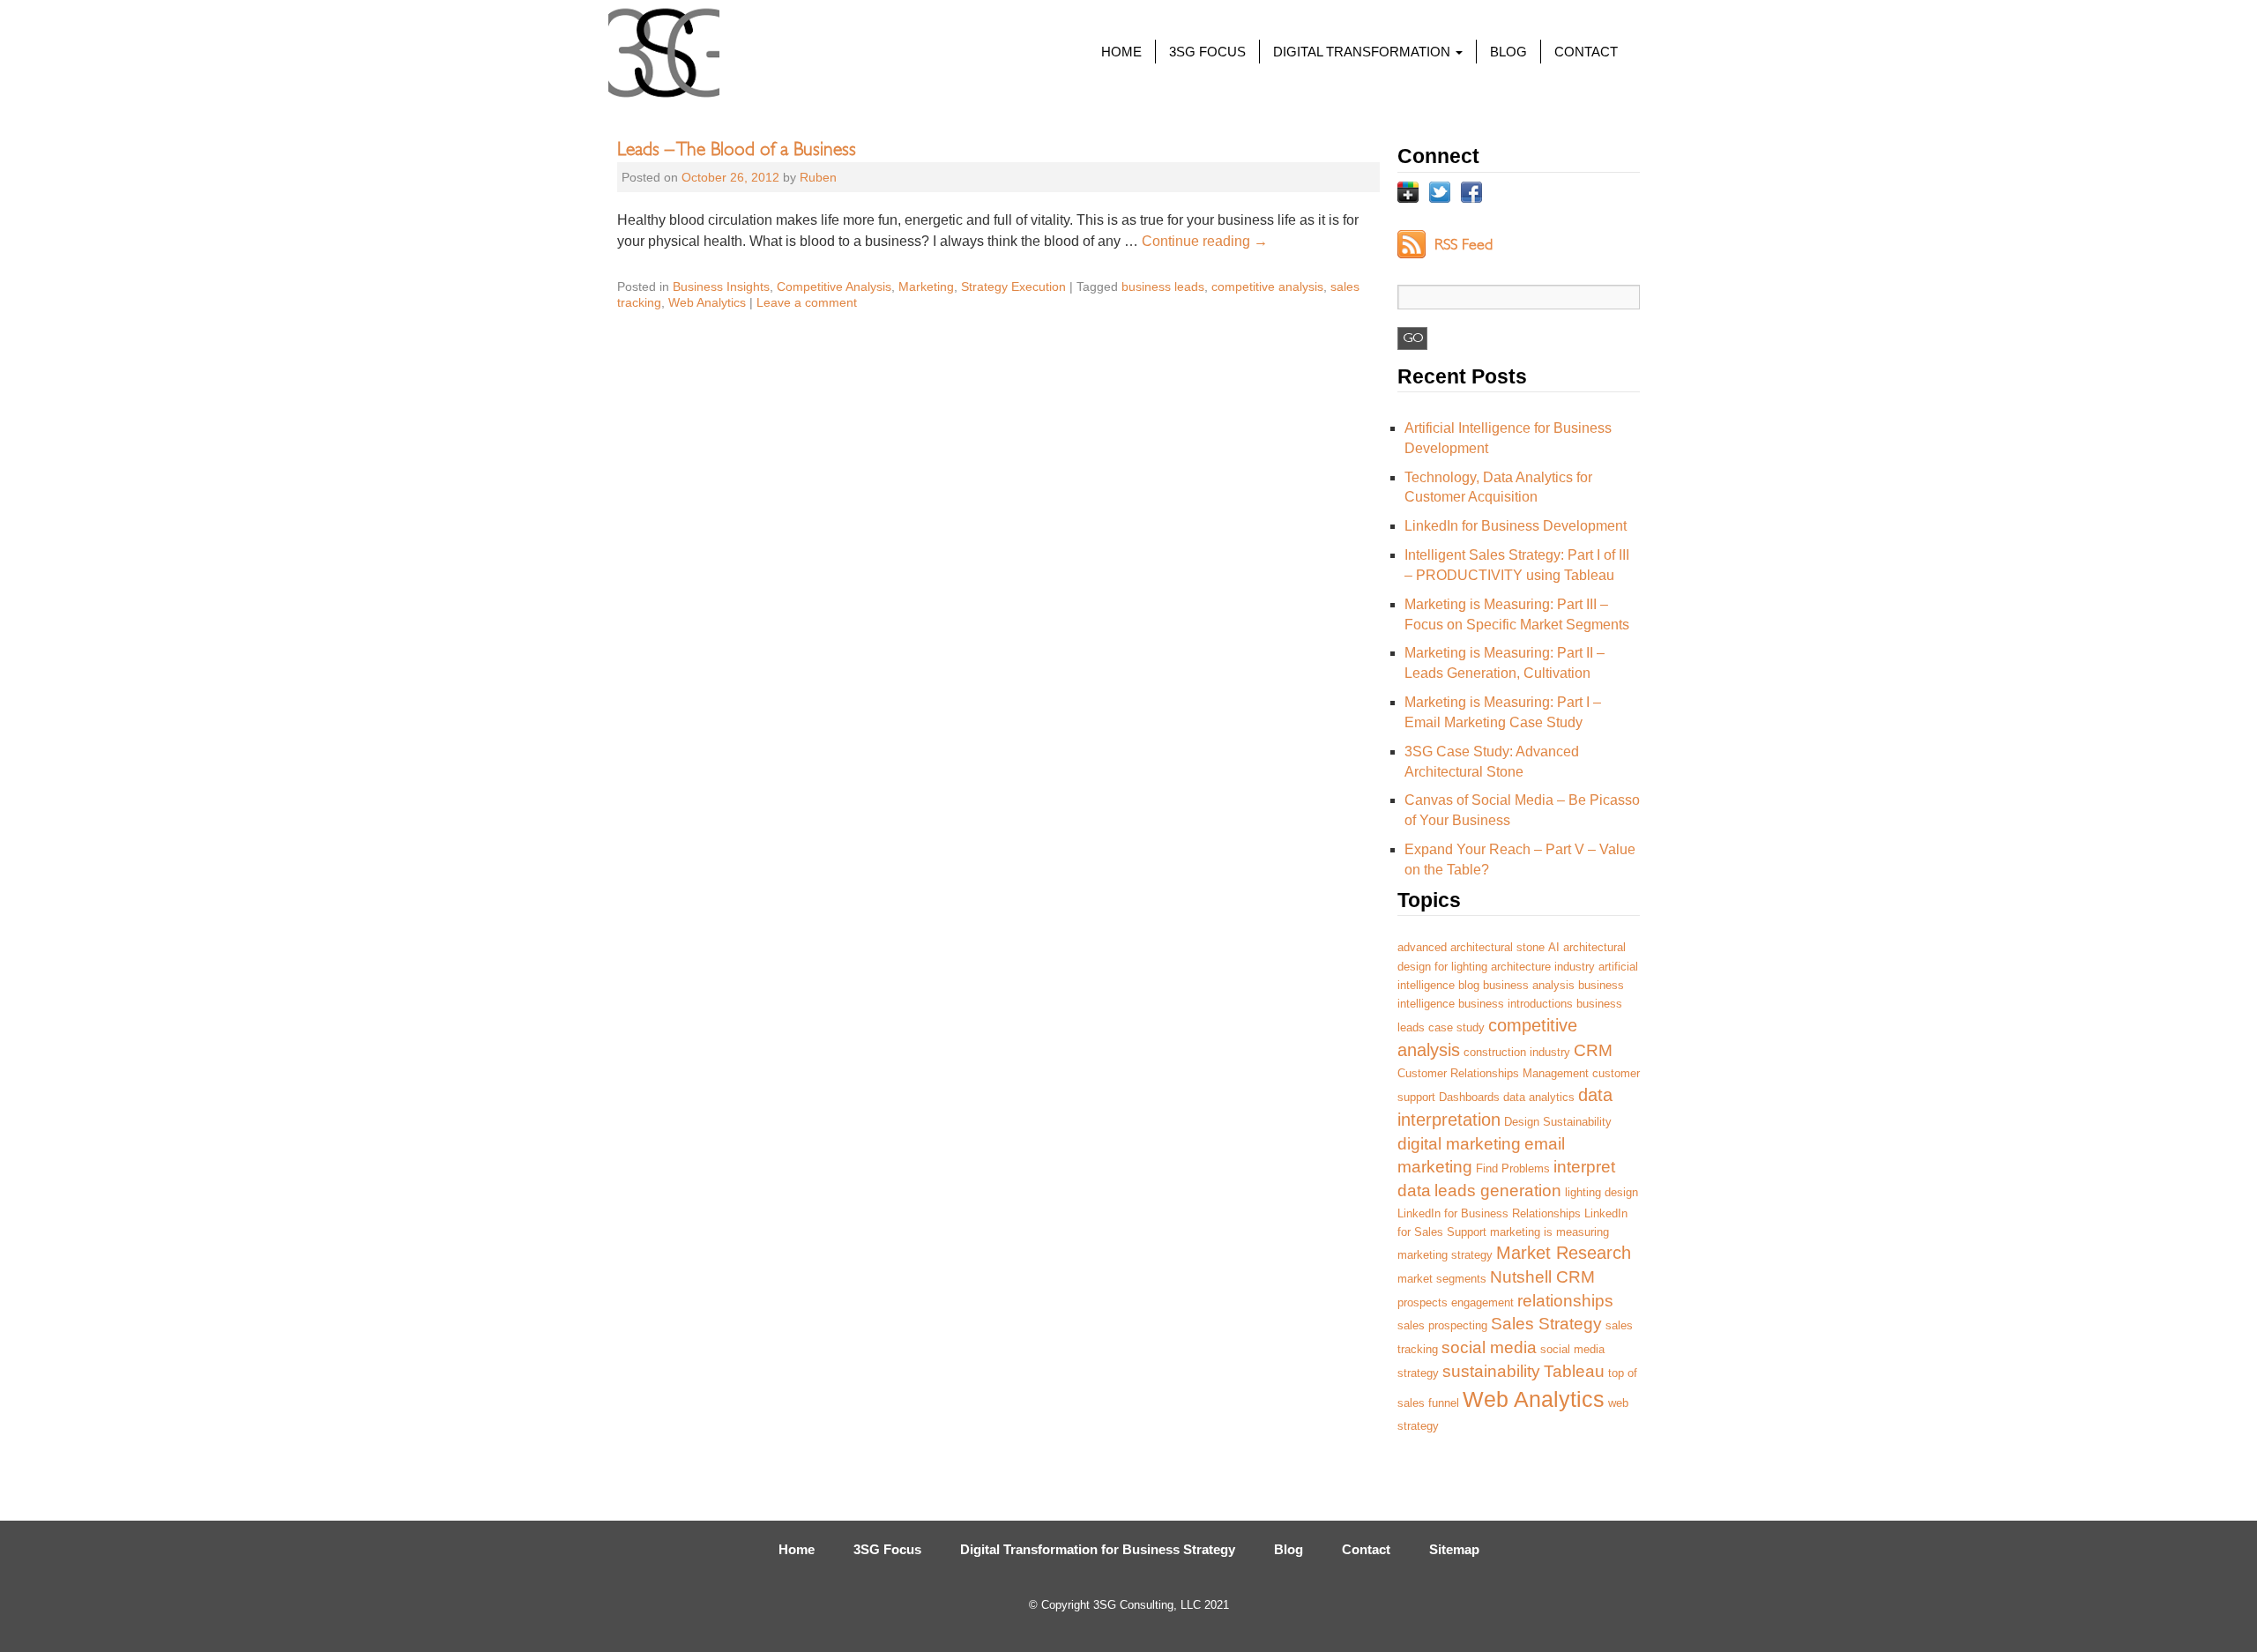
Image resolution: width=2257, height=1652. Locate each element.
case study (1456, 1027)
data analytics (1539, 1097)
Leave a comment (807, 302)
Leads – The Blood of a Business (737, 146)
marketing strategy (1445, 1255)
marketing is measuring (1549, 1232)
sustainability (1491, 1371)
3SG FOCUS (1207, 52)
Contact (1366, 1549)
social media (1489, 1347)
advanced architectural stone (1471, 947)
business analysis (1529, 985)
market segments (1442, 1279)
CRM (1593, 1050)
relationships (1565, 1301)
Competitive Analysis (834, 286)
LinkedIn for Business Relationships (1489, 1213)
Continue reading (1205, 241)
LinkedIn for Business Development (1516, 526)
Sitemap (1454, 1549)
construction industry (1517, 1052)
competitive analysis (1267, 286)
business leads (1163, 286)
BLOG (1508, 52)
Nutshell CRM (1542, 1277)
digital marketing (1459, 1144)
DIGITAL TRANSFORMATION (1363, 52)
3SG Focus (887, 1549)
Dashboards (1469, 1097)
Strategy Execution (1013, 286)
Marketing (926, 286)
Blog (1289, 1549)
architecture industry (1543, 967)
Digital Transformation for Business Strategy (1098, 1549)
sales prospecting (1442, 1325)
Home (797, 1549)
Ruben (818, 177)
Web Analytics (707, 302)
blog (1469, 985)
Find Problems (1513, 1168)
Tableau (1574, 1371)
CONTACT (1586, 52)
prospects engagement (1456, 1302)
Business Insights (721, 286)
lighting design (1602, 1192)
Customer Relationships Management (1493, 1073)
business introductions (1516, 1004)
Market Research (1564, 1253)
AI (1554, 947)
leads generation (1498, 1191)
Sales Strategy (1546, 1324)
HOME (1121, 52)
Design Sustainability (1558, 1122)
